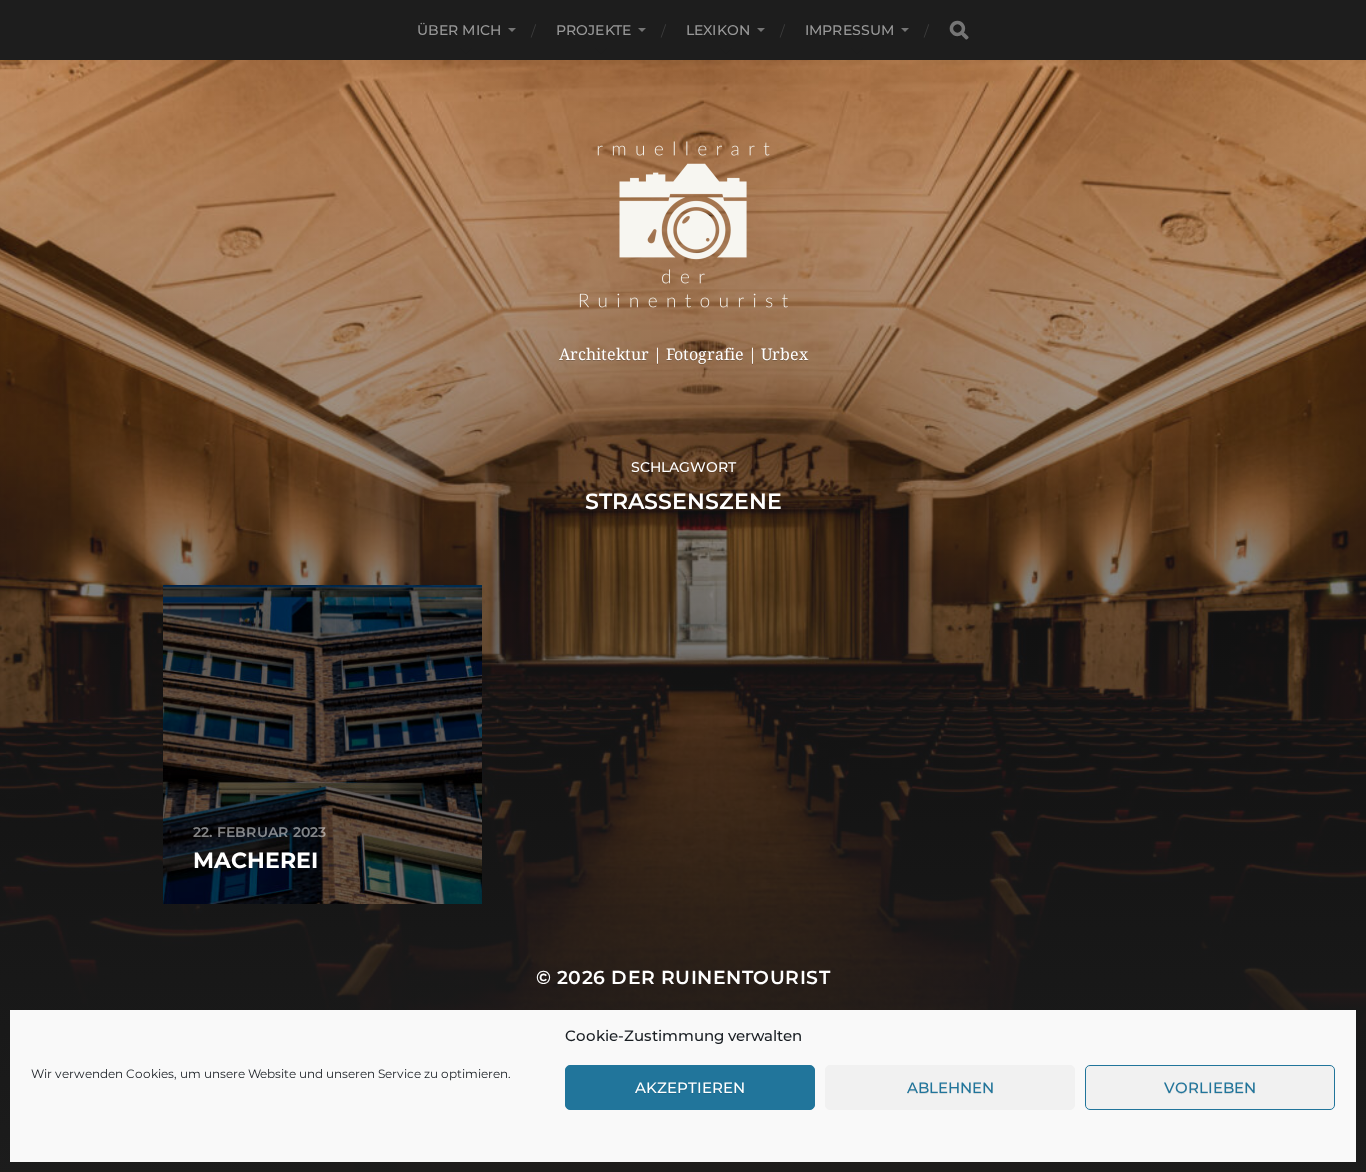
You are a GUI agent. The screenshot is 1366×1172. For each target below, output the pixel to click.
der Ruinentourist (720, 977)
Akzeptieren (690, 1087)
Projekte (593, 30)
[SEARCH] (959, 30)
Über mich (459, 30)
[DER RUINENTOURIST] (683, 224)
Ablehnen (950, 1087)
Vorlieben (1210, 1087)
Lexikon (718, 30)
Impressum (849, 30)
